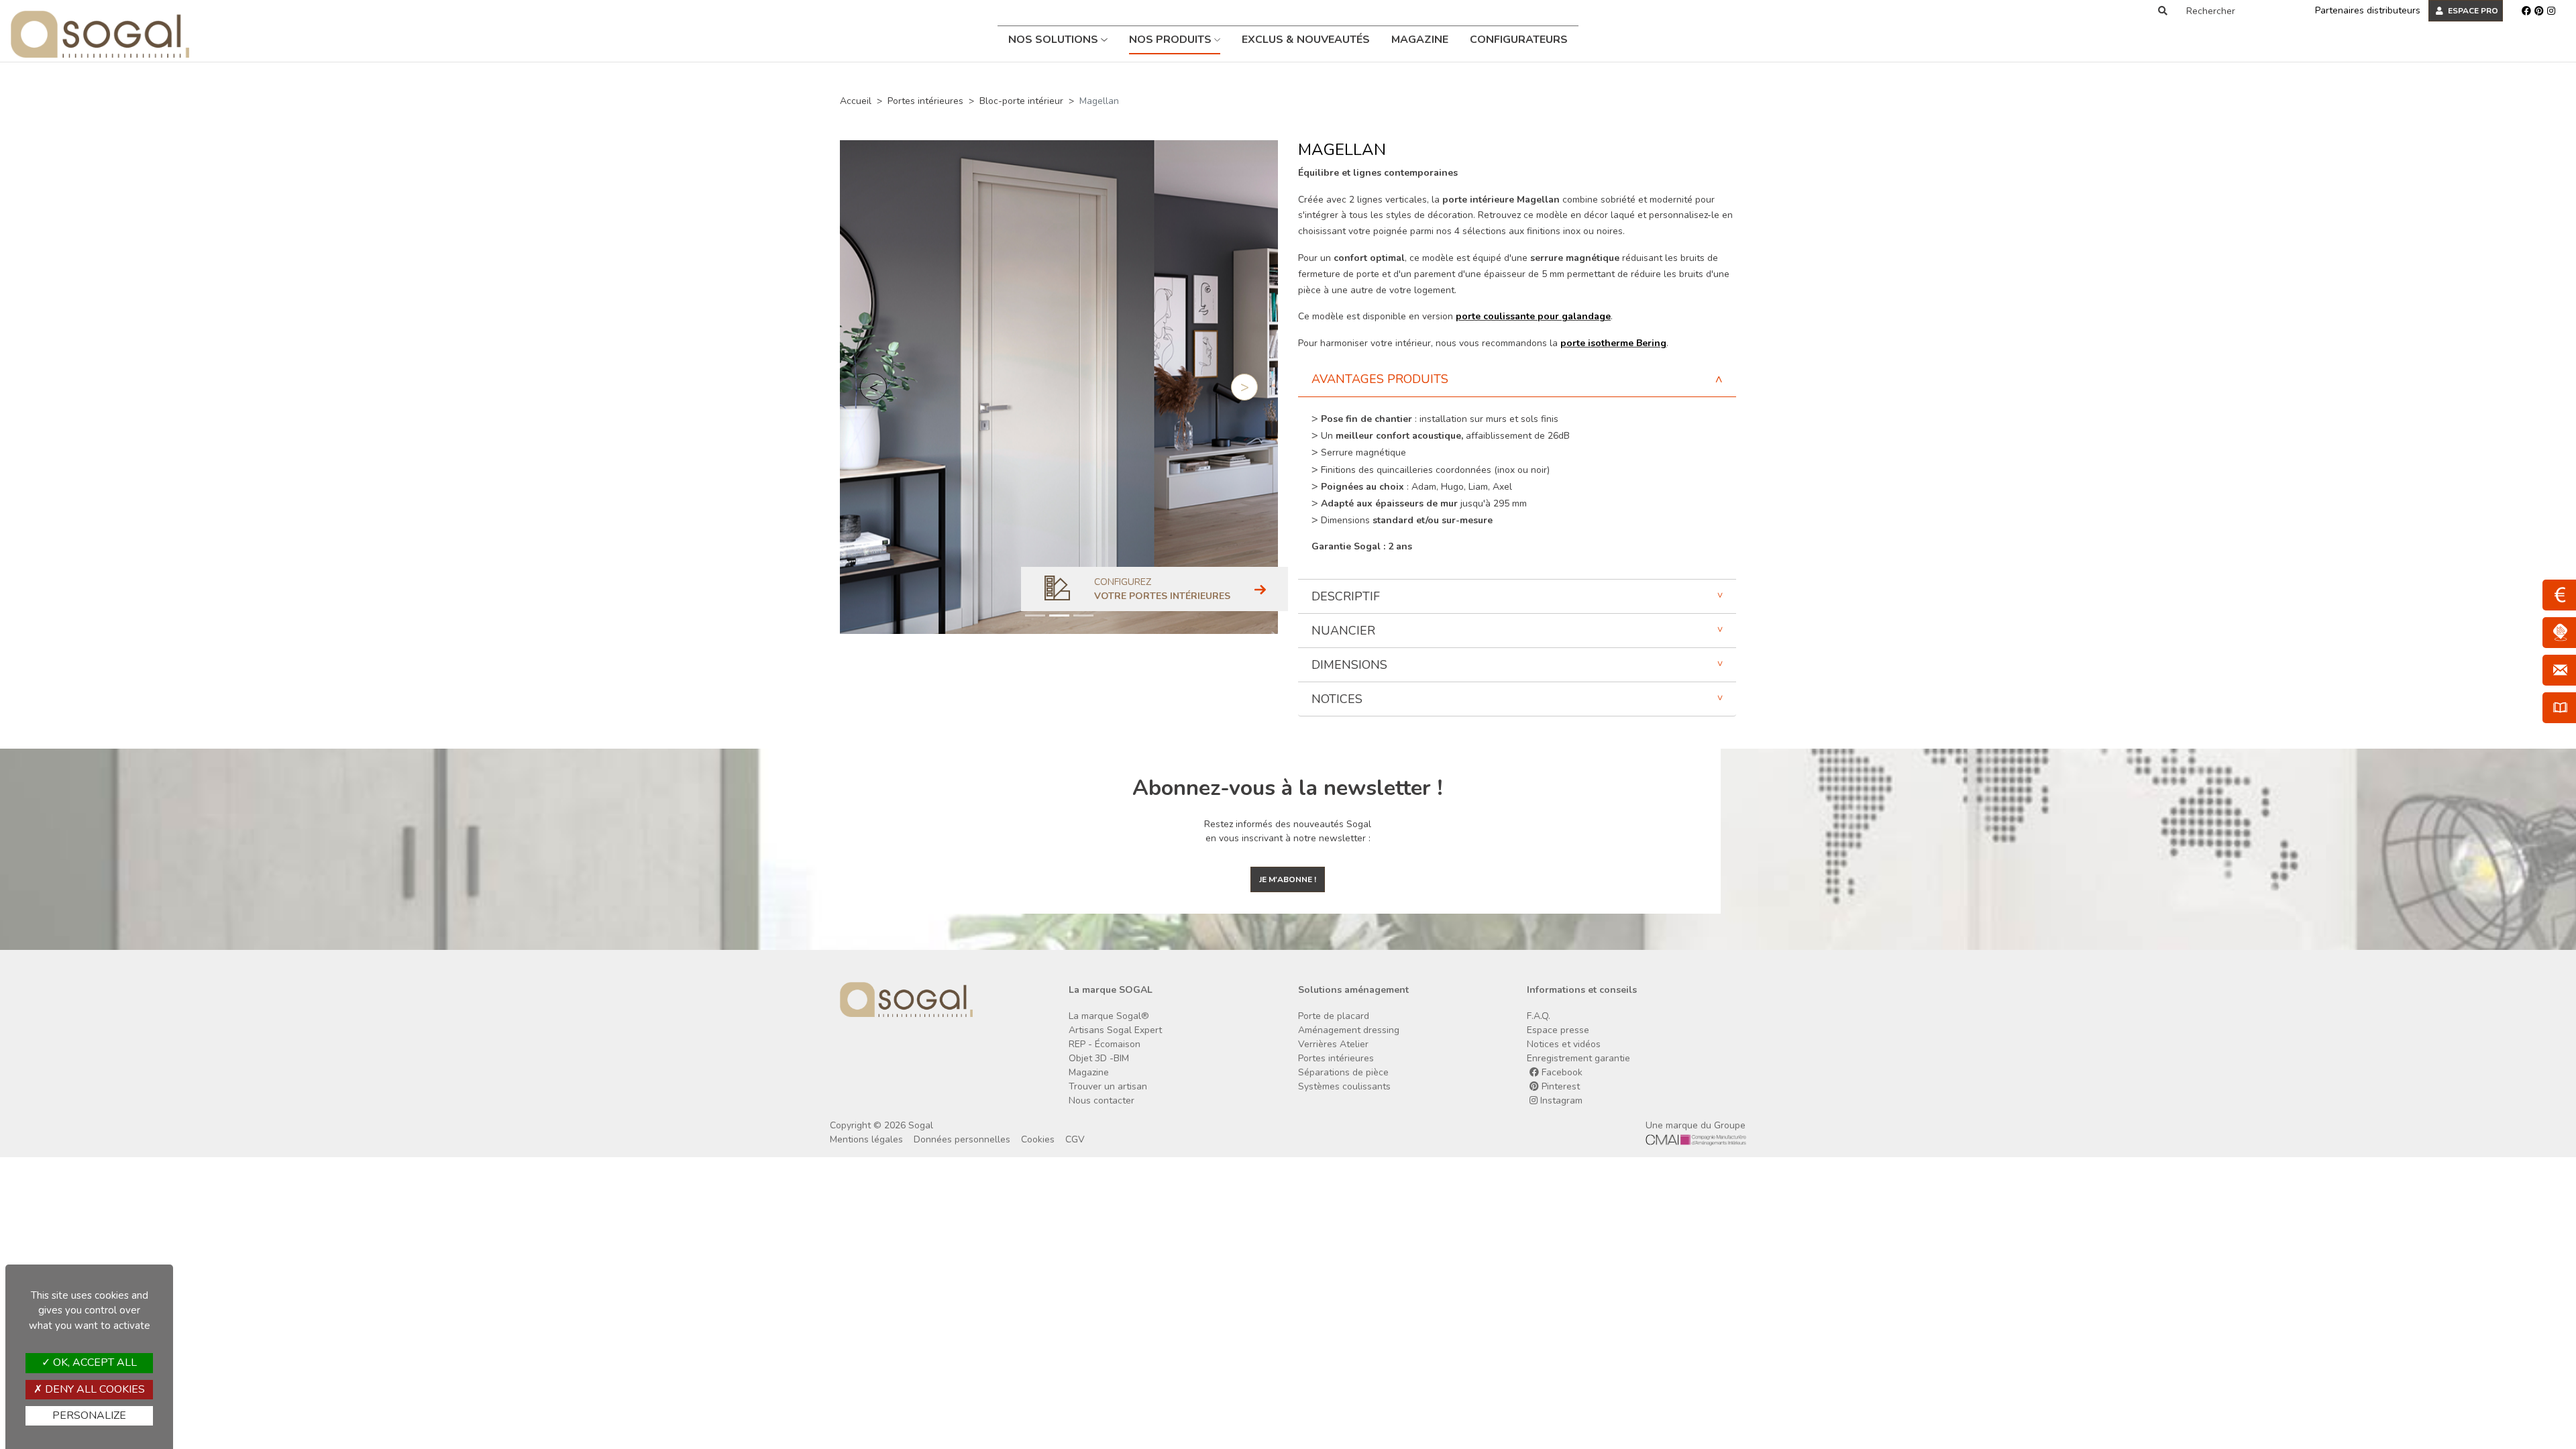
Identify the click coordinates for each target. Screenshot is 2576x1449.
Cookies (1038, 1139)
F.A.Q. (1539, 1016)
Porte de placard (1334, 1016)
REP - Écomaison (1105, 1044)
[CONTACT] (2559, 670)
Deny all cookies (94, 1389)
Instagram (1560, 1101)
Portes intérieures (925, 101)
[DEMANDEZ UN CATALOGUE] (2559, 708)
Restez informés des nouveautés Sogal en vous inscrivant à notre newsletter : (1288, 831)
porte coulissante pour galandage (1533, 316)
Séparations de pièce (1343, 1072)
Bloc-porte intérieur (1021, 101)
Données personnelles (962, 1139)
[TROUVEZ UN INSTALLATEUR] (2559, 633)
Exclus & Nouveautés (1306, 40)
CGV (1075, 1139)
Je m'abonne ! (1288, 879)
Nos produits (1172, 40)
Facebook (1561, 1072)
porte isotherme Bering (1613, 343)
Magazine (1420, 40)
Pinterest (1559, 1086)
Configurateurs (1519, 40)
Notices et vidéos (1564, 1044)
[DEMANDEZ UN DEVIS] (2559, 595)
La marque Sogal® (1109, 1016)
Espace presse (1558, 1030)
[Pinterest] (2539, 11)
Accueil (856, 101)
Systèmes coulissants (1344, 1086)
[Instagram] (2551, 11)
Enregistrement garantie (1578, 1058)
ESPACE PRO (2472, 11)
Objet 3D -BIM (1099, 1058)
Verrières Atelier (1333, 1044)
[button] (873, 387)
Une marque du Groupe (1696, 1125)
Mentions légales (866, 1139)
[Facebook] (2526, 11)
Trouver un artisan (1108, 1086)
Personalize (89, 1415)
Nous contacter (1102, 1101)
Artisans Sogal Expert (1115, 1030)
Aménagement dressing (1349, 1030)
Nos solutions (1055, 40)
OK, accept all (94, 1362)
